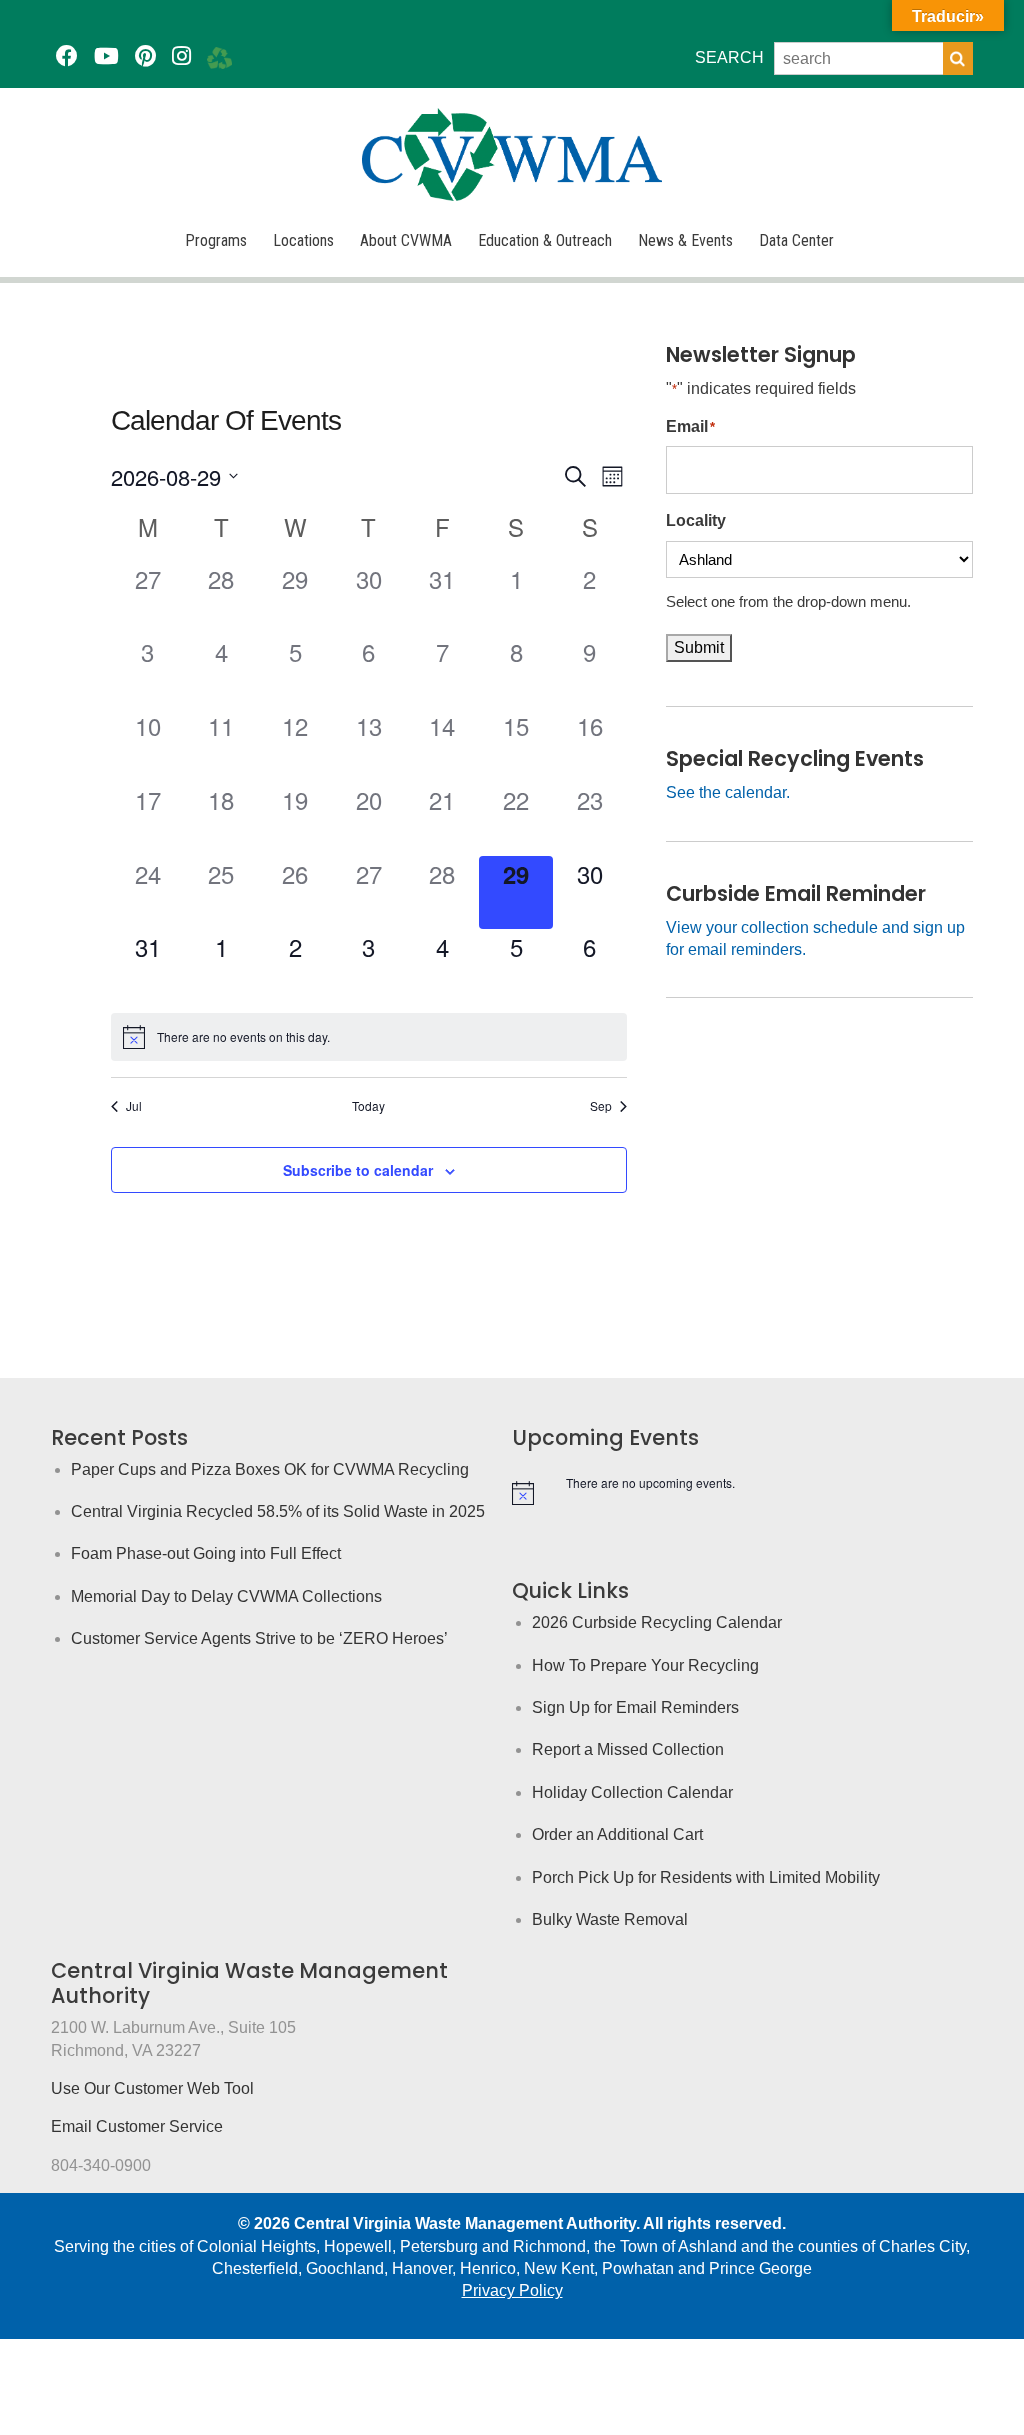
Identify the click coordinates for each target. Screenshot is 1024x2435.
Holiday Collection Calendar (632, 1792)
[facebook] (67, 56)
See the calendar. (728, 792)
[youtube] (106, 56)
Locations (303, 240)
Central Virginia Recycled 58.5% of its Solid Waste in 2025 (278, 1511)
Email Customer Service (137, 2126)
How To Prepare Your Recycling (645, 1665)
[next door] (219, 56)
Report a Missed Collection (628, 1749)
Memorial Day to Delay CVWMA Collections (226, 1596)
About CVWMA (406, 240)
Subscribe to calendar (358, 1170)
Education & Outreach (545, 240)
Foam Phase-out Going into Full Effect (206, 1553)
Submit (699, 647)
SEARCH (729, 57)
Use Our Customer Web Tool (152, 2088)
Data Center (796, 240)
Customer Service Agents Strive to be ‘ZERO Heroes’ (259, 1638)
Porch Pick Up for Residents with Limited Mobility (706, 1877)
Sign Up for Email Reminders (635, 1707)
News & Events (685, 240)
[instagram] (181, 56)
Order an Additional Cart (617, 1834)
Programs (216, 240)
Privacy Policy (512, 2290)
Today (368, 1106)
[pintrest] (145, 56)
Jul (134, 1106)
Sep (601, 1106)
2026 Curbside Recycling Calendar (657, 1622)
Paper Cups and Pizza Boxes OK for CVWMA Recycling (270, 1469)
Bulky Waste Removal (610, 1919)
